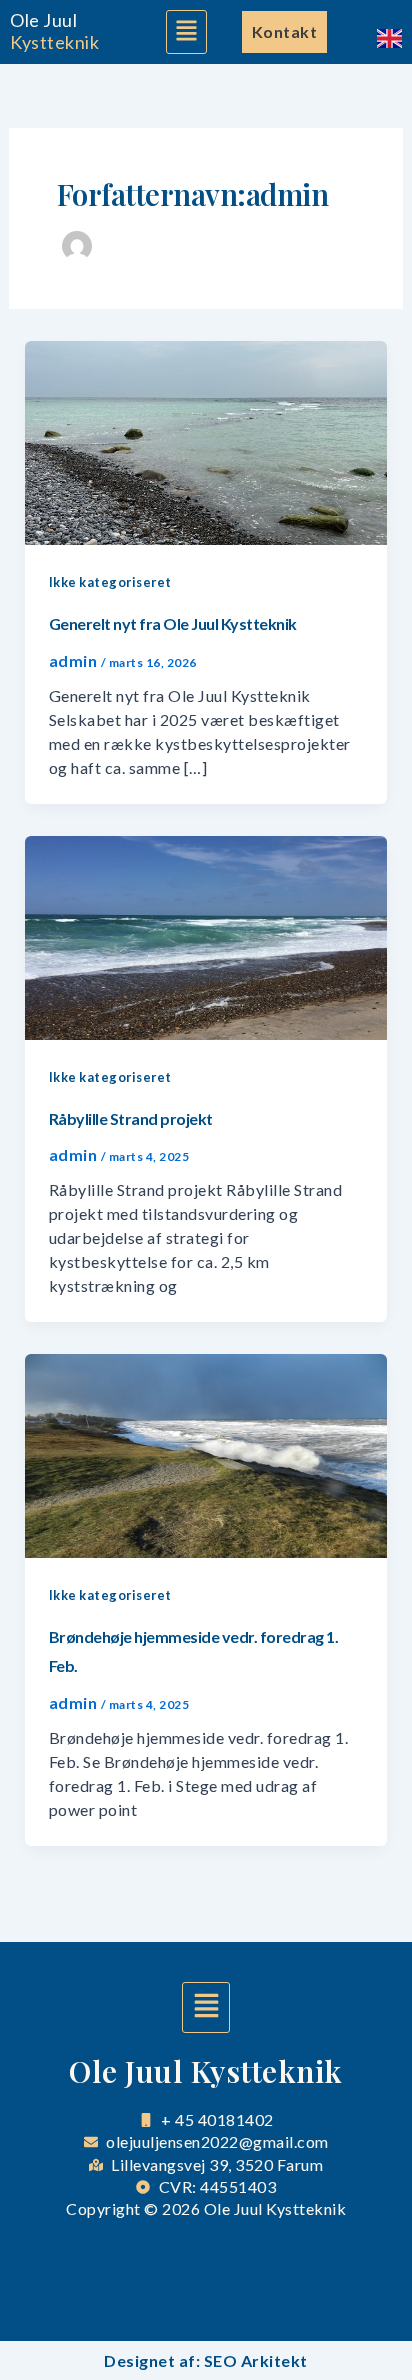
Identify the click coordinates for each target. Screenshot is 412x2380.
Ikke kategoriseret (110, 582)
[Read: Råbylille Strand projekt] (206, 935)
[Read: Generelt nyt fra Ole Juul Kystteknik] (206, 440)
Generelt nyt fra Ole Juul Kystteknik (173, 623)
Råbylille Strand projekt (131, 1118)
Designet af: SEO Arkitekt (206, 2360)
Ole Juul (43, 20)
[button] (186, 32)
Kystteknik (54, 42)
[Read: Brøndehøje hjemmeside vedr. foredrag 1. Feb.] (206, 1454)
